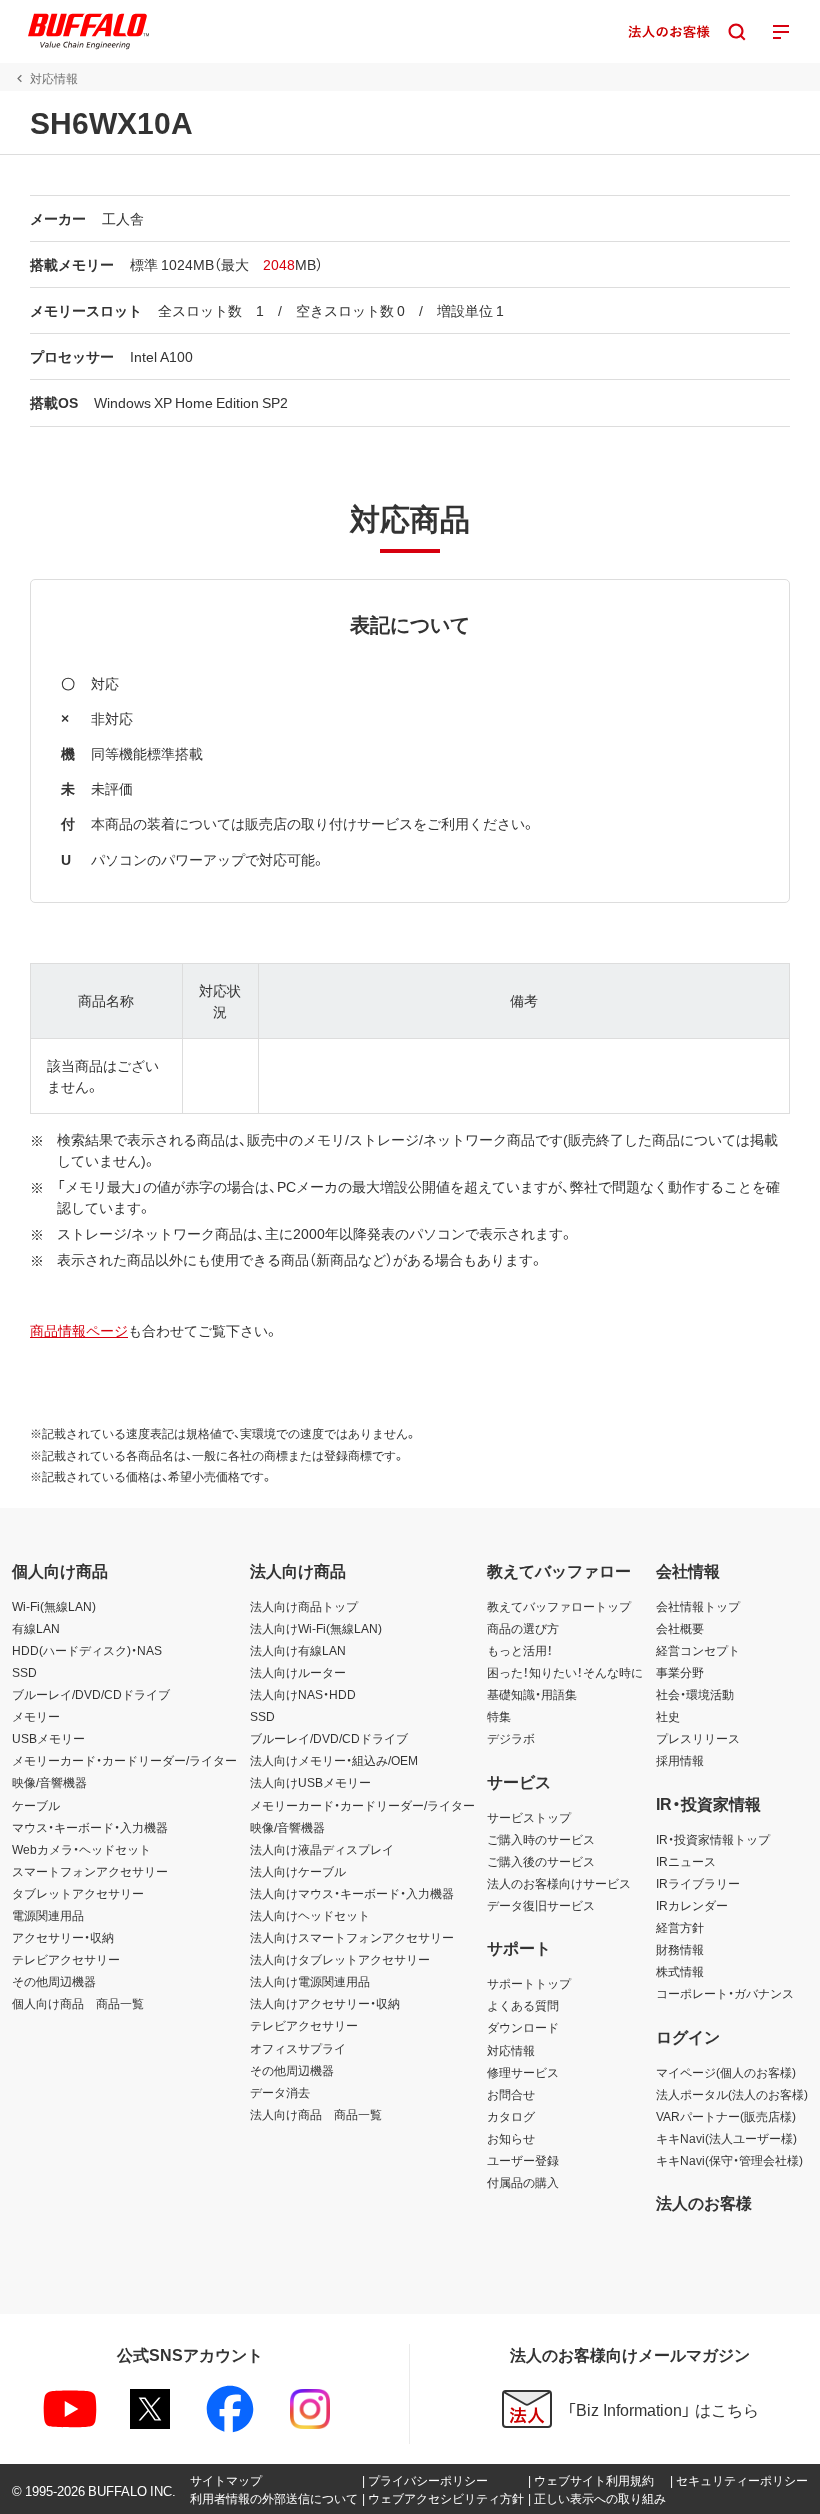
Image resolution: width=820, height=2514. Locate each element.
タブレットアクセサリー (78, 1893)
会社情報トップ (698, 1606)
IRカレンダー (692, 1905)
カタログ (511, 2116)
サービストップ (529, 1817)
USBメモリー (48, 1738)
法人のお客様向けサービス (559, 1883)
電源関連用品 (48, 1915)
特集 (499, 1716)
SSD (24, 1672)
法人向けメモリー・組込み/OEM (334, 1760)
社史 (668, 1716)
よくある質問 (523, 2005)
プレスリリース (698, 1738)
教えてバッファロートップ (559, 1606)
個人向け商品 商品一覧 (78, 2003)
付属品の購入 (523, 2182)
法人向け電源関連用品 (310, 1981)
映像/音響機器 (49, 1782)
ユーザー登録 (523, 2160)
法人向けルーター (298, 1672)
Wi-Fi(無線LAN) (54, 1606)
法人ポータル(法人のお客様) (732, 2094)
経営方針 (680, 1927)
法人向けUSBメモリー (310, 1782)
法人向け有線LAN (298, 1650)
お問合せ (511, 2094)
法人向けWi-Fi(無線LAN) (316, 1628)
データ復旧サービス (541, 1905)
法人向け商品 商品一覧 (316, 2114)
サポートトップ (529, 1983)
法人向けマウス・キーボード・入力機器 (352, 1893)
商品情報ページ (79, 1330)
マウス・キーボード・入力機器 (90, 1827)
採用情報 (680, 1760)
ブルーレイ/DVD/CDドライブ (91, 1694)
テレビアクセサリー (66, 1959)
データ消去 (280, 2092)
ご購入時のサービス (541, 1839)
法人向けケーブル (298, 1871)
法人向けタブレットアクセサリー (340, 1959)
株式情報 (680, 1971)
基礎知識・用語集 (532, 1694)
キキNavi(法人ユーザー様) (726, 2138)
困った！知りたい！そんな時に (565, 1672)
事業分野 (680, 1672)
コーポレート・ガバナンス (725, 1993)
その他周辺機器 (54, 1981)
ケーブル (36, 1805)
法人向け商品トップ (304, 1606)
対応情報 (511, 2050)
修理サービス (523, 2072)
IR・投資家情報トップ (713, 1839)
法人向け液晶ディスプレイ (322, 1849)
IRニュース (686, 1861)
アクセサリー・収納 (63, 1937)
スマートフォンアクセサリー (90, 1871)
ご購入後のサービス (541, 1861)
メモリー (36, 1716)
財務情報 (680, 1949)
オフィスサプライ (298, 2048)
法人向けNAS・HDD (303, 1694)
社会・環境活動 (695, 1694)
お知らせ (511, 2138)
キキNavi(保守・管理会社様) (729, 2160)
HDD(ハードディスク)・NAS (87, 1650)
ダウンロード (523, 2027)
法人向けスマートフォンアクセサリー (352, 1937)
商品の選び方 (523, 1628)
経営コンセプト (698, 1650)
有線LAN (36, 1628)
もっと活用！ (520, 1650)
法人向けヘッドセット (310, 1915)
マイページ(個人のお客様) (726, 2072)
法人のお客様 (704, 2202)
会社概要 (680, 1628)
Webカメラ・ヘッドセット (81, 1849)
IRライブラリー (698, 1883)
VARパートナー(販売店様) (726, 2116)
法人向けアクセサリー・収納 (325, 2003)
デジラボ (511, 1738)
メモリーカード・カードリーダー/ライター (124, 1760)
